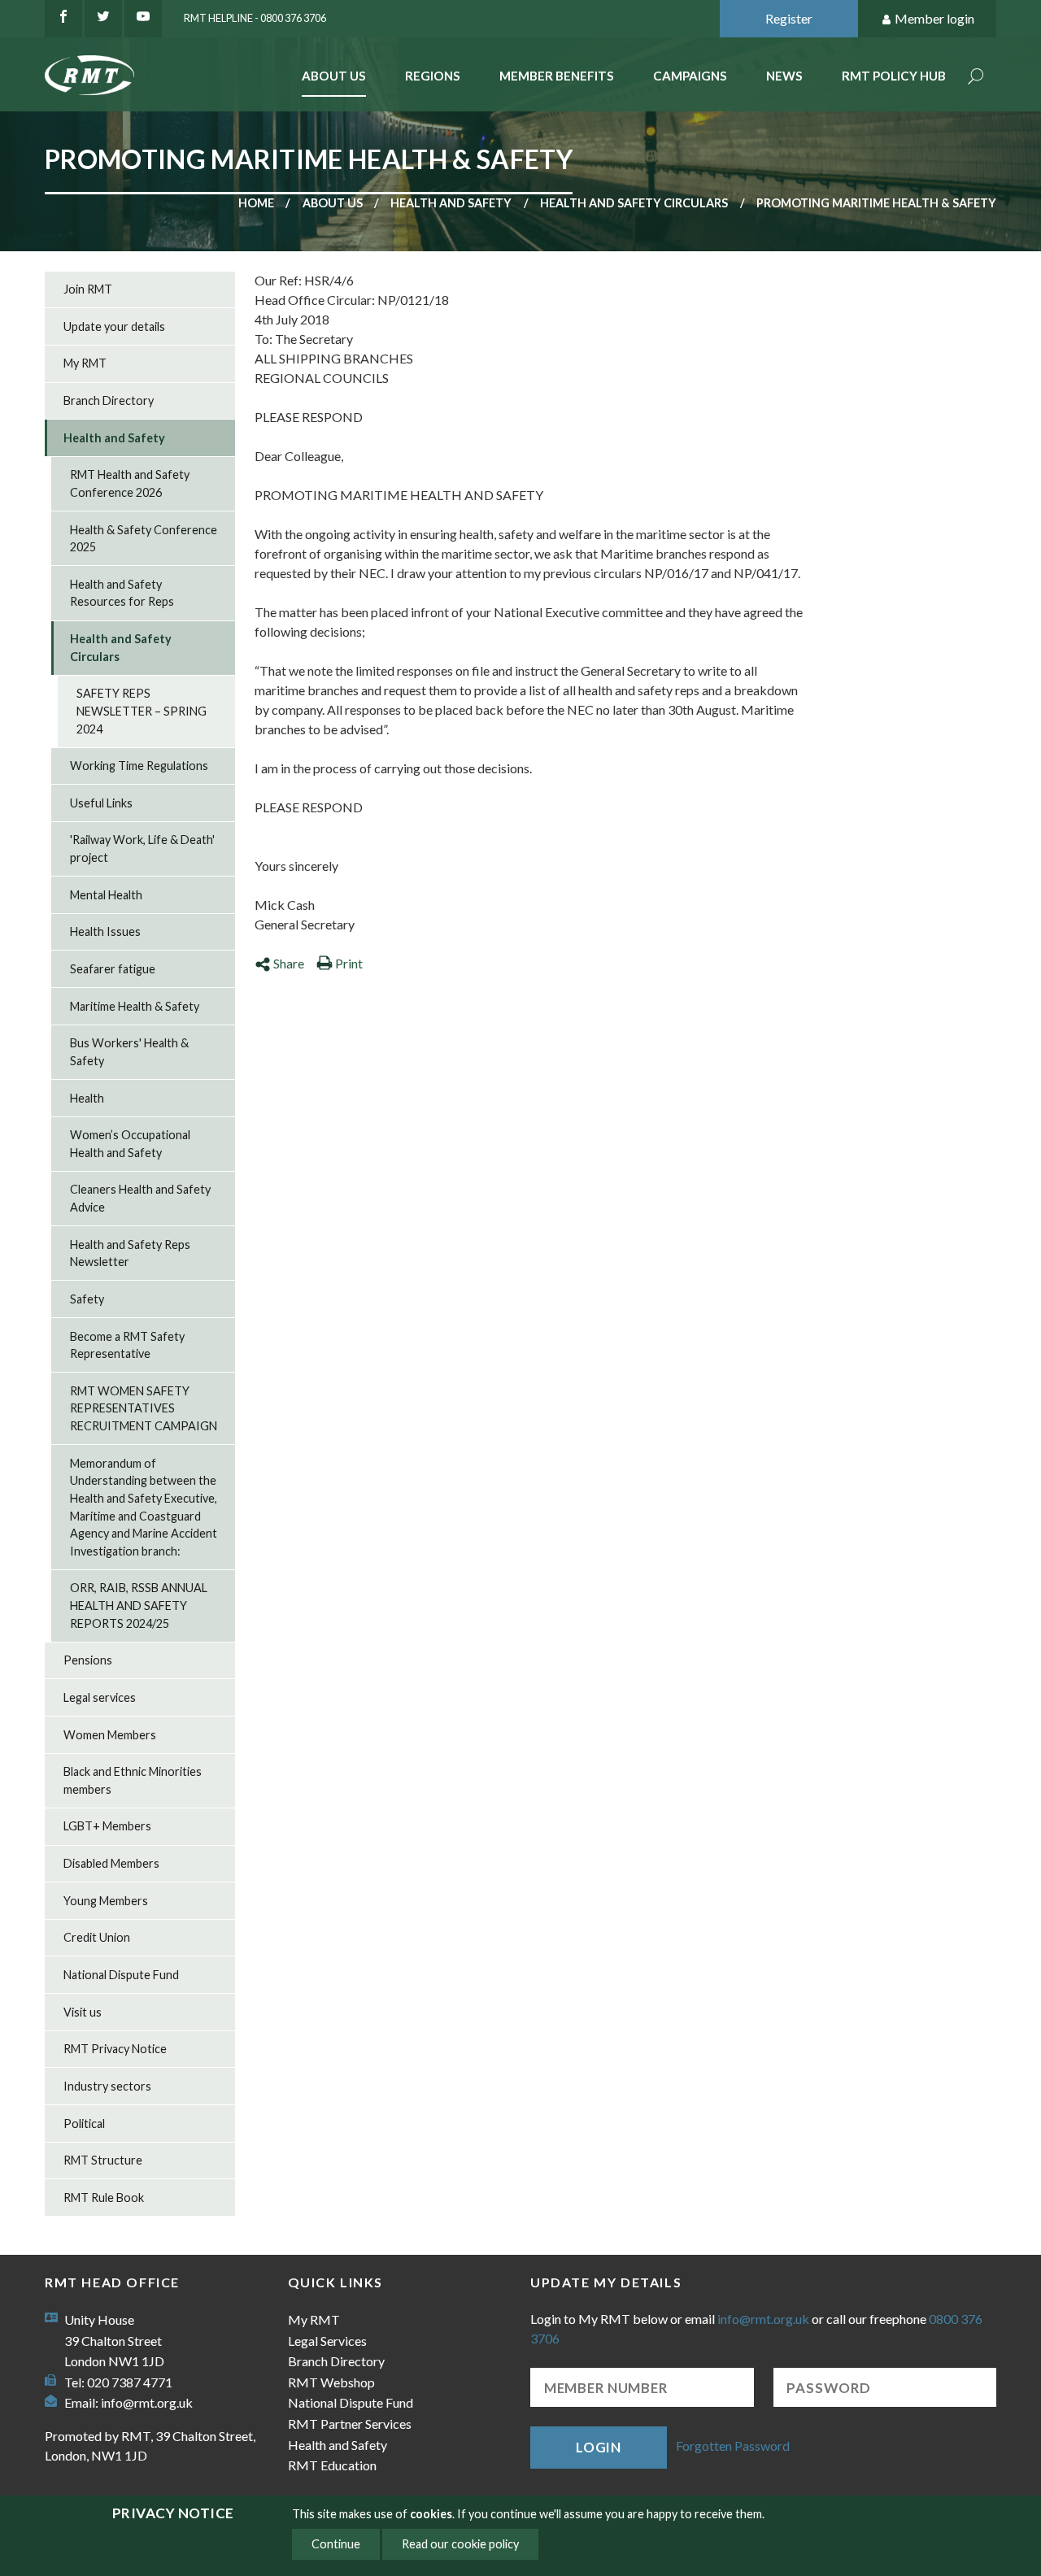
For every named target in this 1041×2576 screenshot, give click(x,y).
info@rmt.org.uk (147, 2402)
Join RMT (88, 289)
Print (349, 963)
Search (976, 78)
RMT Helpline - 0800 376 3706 (255, 18)
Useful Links (101, 803)
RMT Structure (103, 2160)
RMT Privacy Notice (115, 2049)
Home (256, 203)
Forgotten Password (733, 2445)
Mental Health (106, 895)
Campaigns (690, 76)
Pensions (88, 1660)
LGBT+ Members (107, 1826)
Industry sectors (107, 2086)
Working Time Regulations (139, 766)
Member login (934, 18)
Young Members (106, 1901)
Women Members (110, 1735)
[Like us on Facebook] (63, 19)
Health (87, 1098)
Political (84, 2123)
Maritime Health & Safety (135, 1006)
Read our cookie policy (460, 2544)
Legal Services (327, 2341)
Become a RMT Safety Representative (127, 1345)
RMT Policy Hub (894, 76)
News (784, 76)
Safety (87, 1299)
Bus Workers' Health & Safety (129, 1052)
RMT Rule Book (104, 2197)
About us (333, 203)
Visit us (83, 2012)
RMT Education (332, 2465)
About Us (334, 76)
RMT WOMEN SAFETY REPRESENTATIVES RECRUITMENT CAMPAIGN (144, 1408)
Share (289, 963)
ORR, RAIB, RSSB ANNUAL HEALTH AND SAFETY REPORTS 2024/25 (139, 1605)
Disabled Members (111, 1863)
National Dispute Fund (121, 1975)
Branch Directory (109, 400)
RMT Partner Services (350, 2424)
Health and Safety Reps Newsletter (130, 1253)
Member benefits (557, 76)
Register (789, 18)
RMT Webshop (331, 2382)
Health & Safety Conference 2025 (144, 539)
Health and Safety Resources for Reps (122, 593)
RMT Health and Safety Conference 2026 (130, 483)
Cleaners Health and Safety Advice (140, 1198)
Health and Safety (451, 203)
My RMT (85, 363)
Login (599, 2447)
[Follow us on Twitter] (103, 19)
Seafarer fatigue (113, 969)
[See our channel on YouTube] (143, 19)
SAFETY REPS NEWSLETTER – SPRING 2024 (142, 711)
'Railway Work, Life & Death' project (142, 849)
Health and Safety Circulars (634, 203)
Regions (433, 76)
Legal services (100, 1697)
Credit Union (97, 1937)
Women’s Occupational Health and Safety (130, 1144)
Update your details (114, 326)
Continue (336, 2544)
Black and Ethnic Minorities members (133, 1780)
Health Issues (105, 931)
